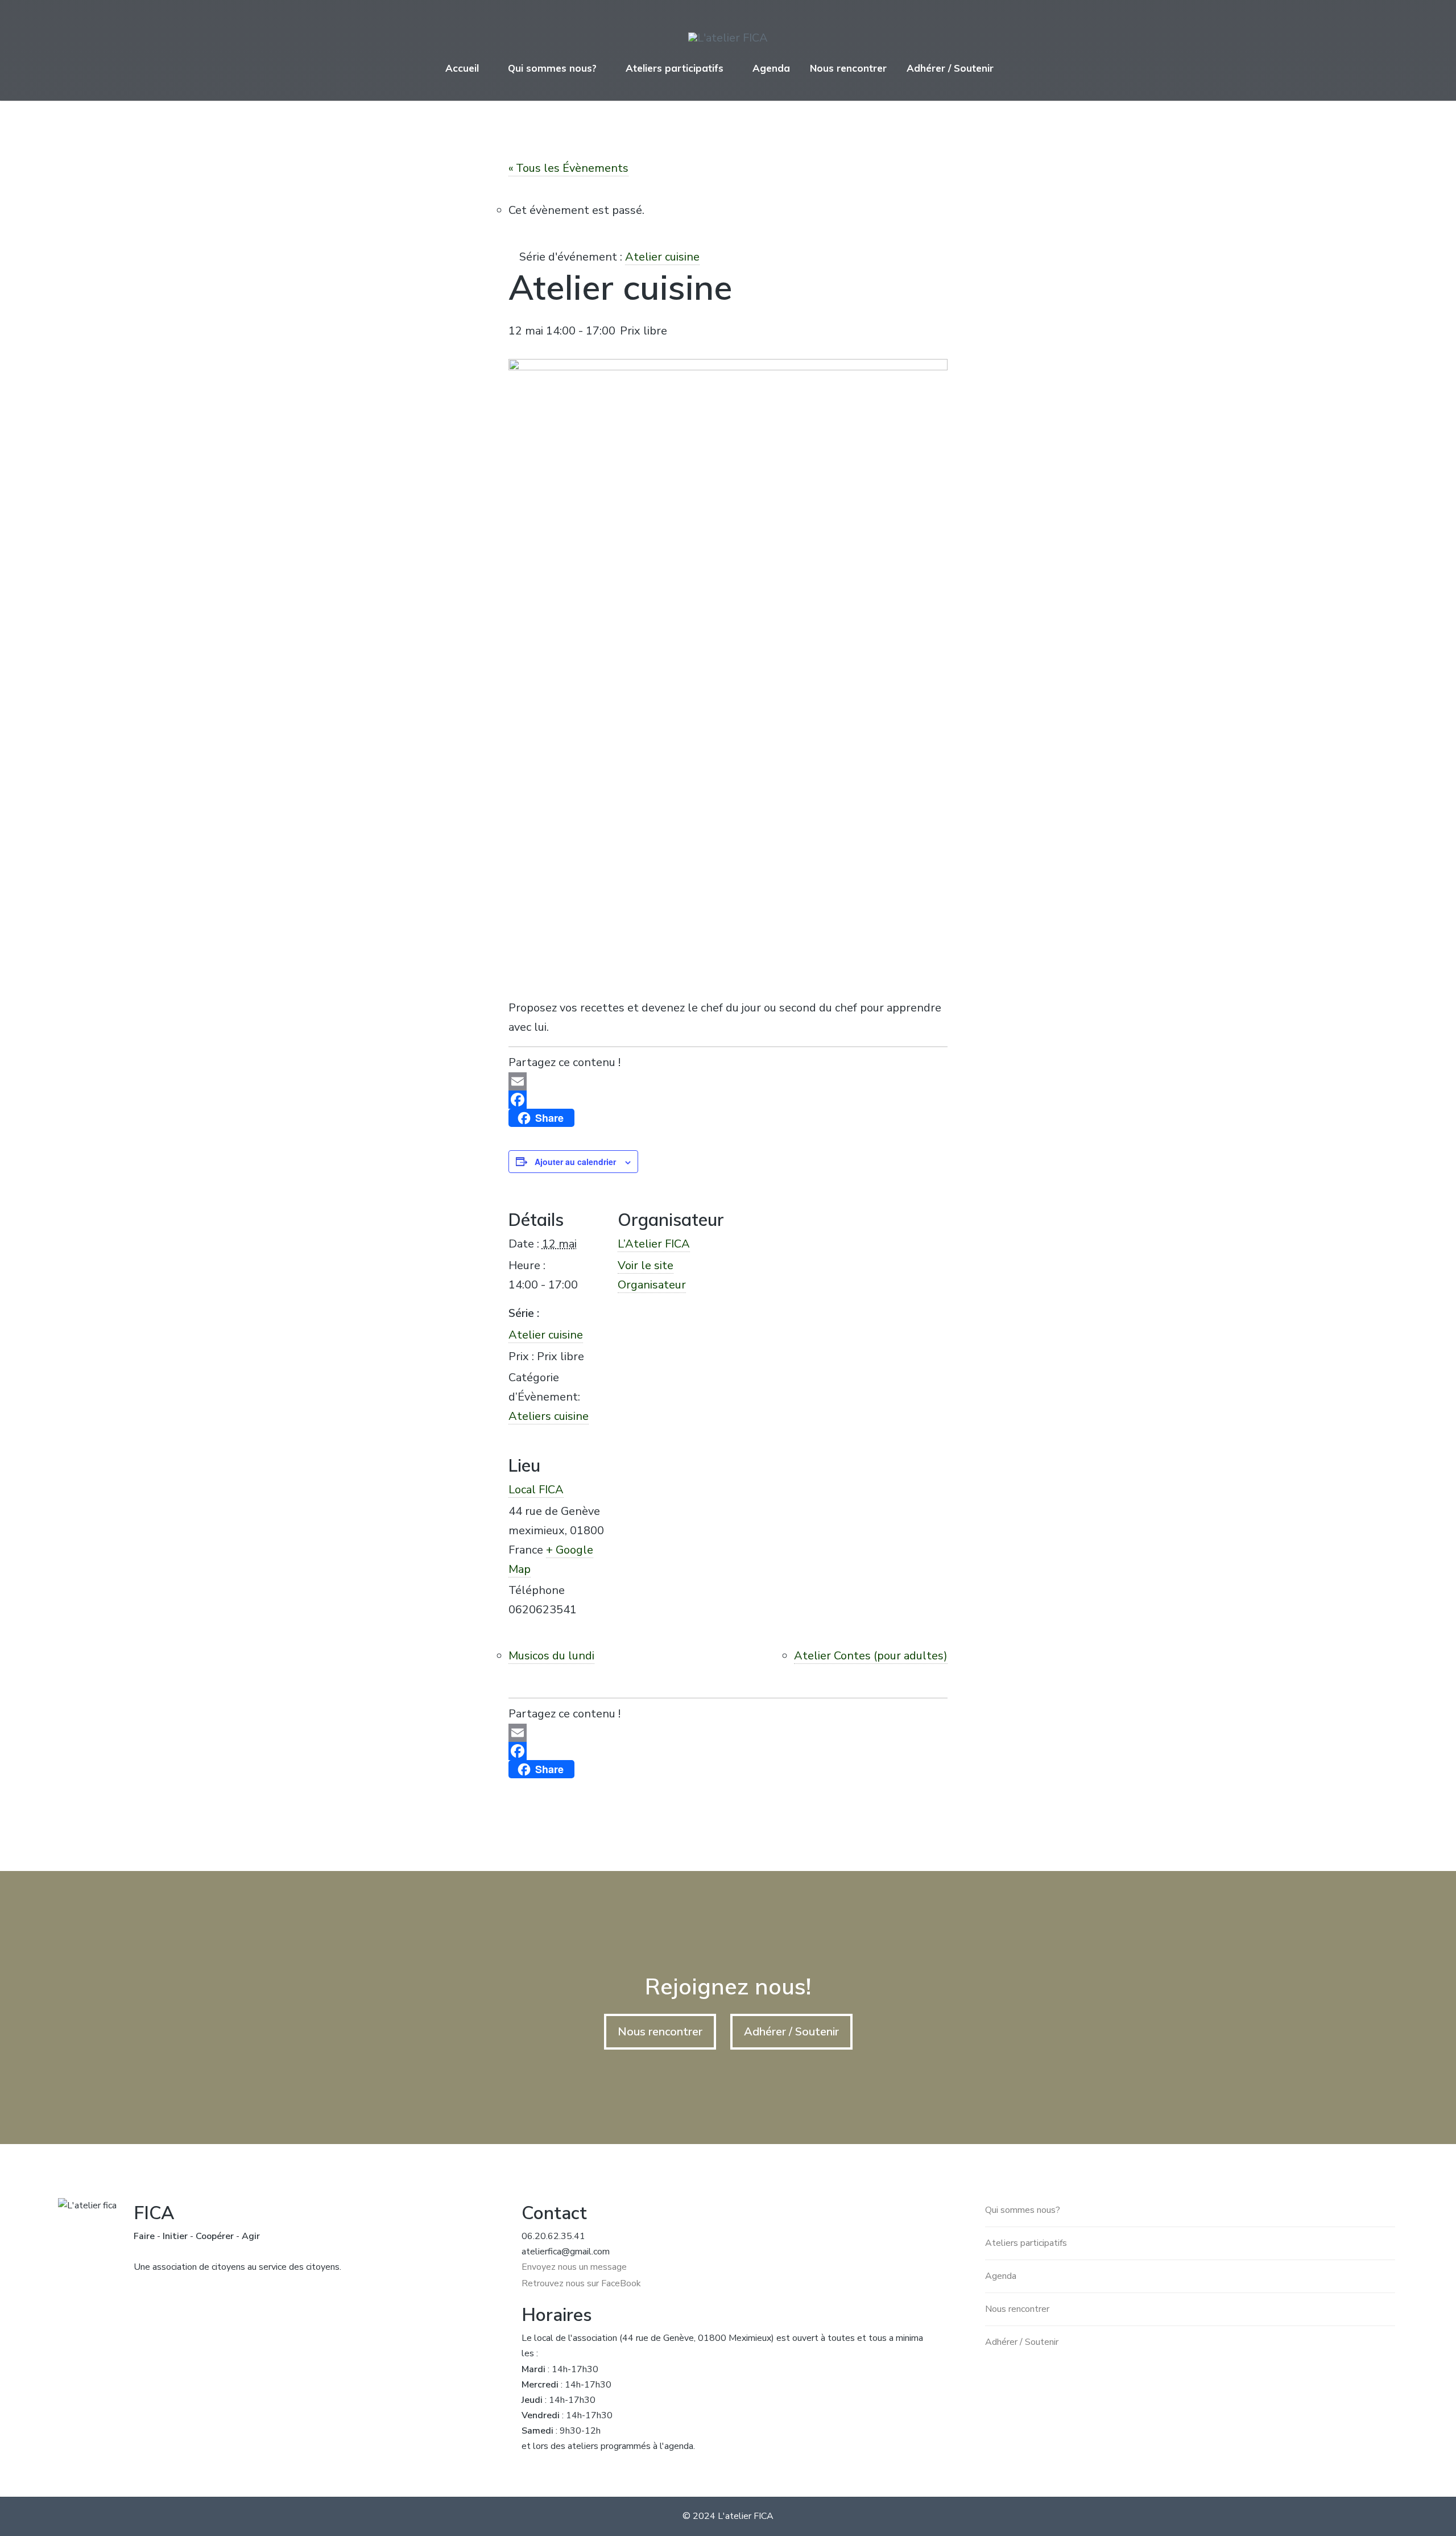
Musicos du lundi (551, 1656)
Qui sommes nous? (552, 68)
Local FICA (536, 1490)
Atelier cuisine (546, 1335)
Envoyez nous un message (574, 2267)
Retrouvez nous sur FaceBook (581, 2283)
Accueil (462, 68)
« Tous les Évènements (568, 168)
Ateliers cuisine (549, 1416)
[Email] (728, 1081)
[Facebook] (728, 1100)
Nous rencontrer (848, 68)
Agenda (771, 68)
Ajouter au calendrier (575, 1162)
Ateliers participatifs (675, 68)
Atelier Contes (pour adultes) (871, 1656)
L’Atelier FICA (654, 1244)
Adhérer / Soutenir (950, 68)
